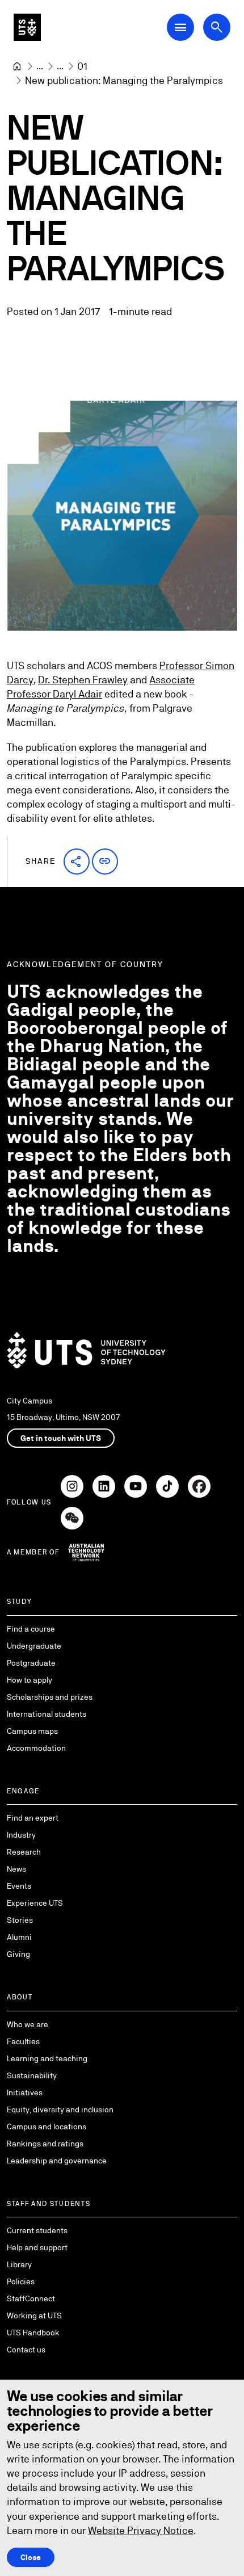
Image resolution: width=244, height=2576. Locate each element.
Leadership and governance (57, 2161)
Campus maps (32, 1731)
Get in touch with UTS (61, 1438)
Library (19, 2264)
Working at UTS (34, 2316)
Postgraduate (31, 1663)
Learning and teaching (47, 2058)
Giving (18, 1954)
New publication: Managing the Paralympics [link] (124, 80)
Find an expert (33, 1818)
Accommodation (36, 1748)
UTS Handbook (33, 2333)
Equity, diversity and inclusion (60, 2109)
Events (19, 1886)
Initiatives (25, 2092)
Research (24, 1852)
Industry (21, 1835)
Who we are (28, 2024)
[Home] (17, 66)
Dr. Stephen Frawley (83, 680)
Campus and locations (47, 2127)
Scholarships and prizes (50, 1697)
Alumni (19, 1937)
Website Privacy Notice (141, 2530)
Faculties (23, 2041)
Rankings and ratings (45, 2144)
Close (31, 2557)
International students (47, 1714)
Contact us (26, 2350)
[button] (77, 862)
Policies (21, 2281)
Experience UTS (35, 1903)
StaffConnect (31, 2298)
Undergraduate (34, 1646)
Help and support (37, 2247)
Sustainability (32, 2075)
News (16, 1869)
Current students (37, 2230)
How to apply (30, 1680)
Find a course (31, 1629)
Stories (20, 1920)
